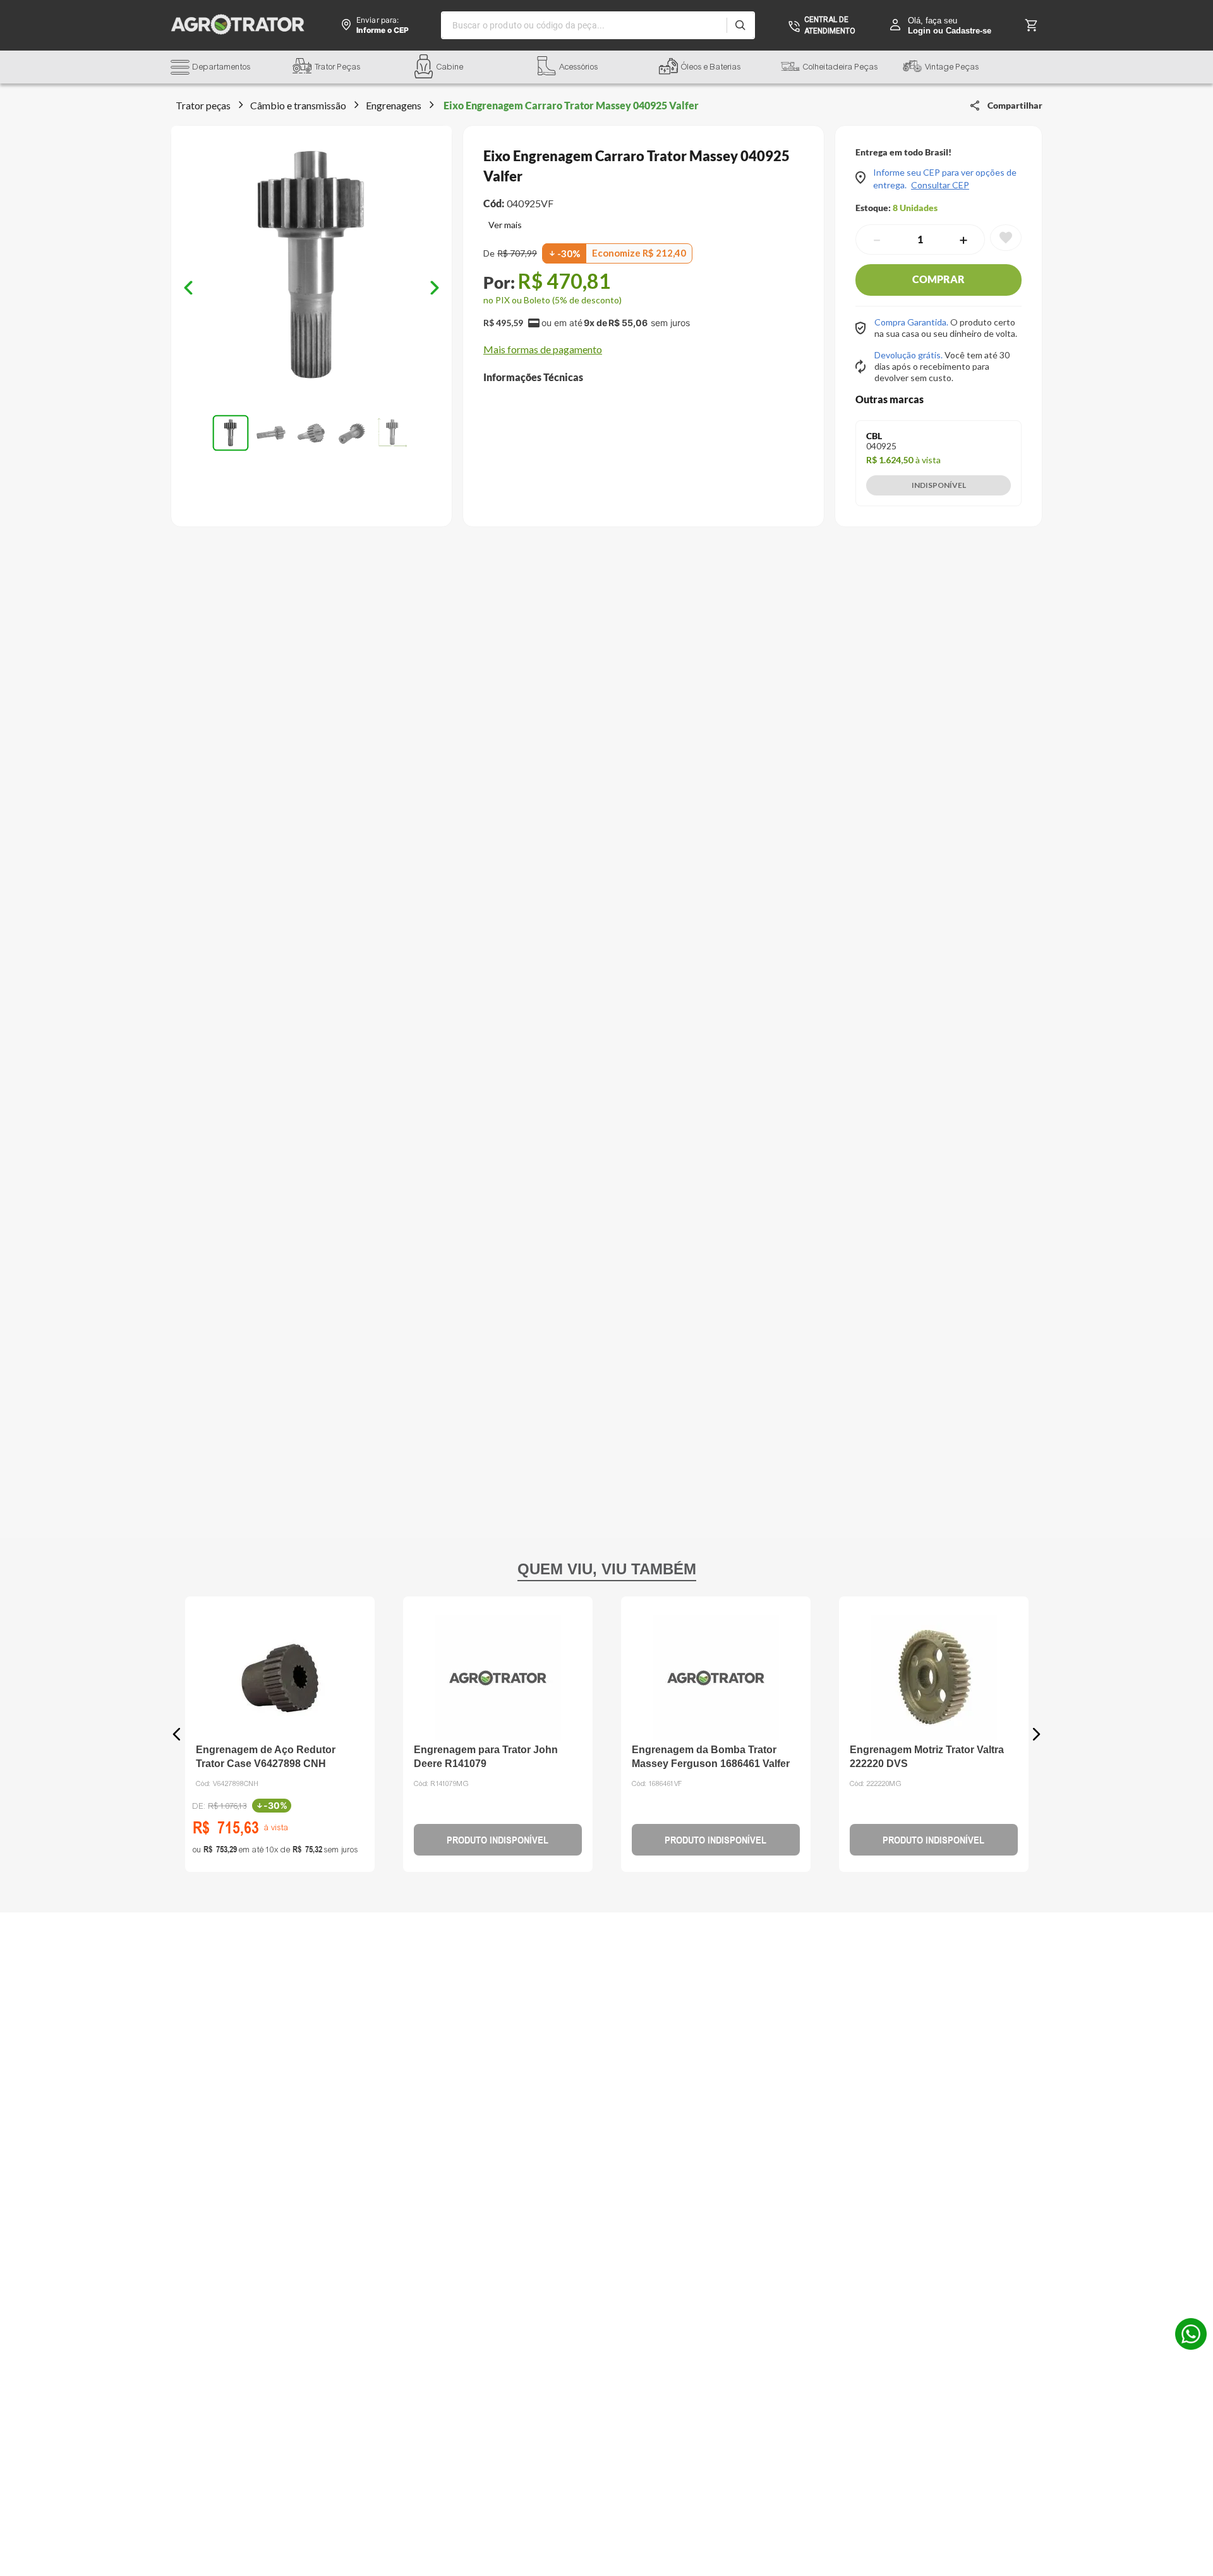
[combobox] (598, 25)
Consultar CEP (940, 185)
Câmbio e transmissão (298, 105)
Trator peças (203, 105)
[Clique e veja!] (503, 226)
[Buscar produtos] (740, 25)
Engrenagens (394, 105)
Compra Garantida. (912, 322)
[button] (232, 69)
